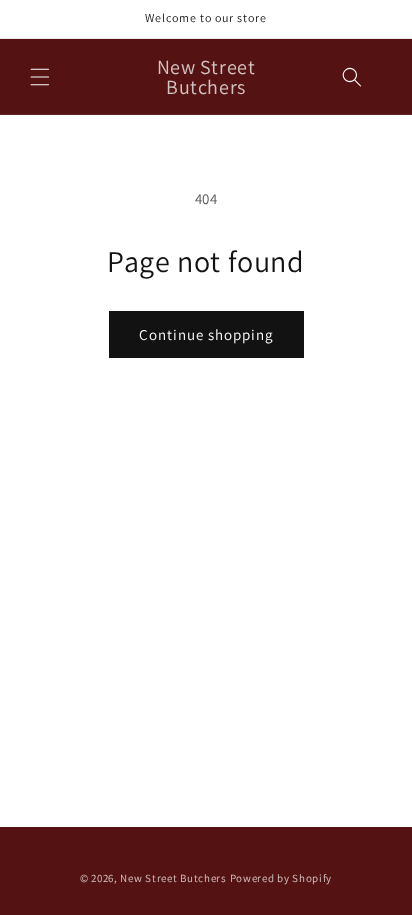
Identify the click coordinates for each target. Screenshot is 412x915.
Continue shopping (206, 334)
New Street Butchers (173, 878)
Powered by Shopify (281, 878)
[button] (40, 77)
